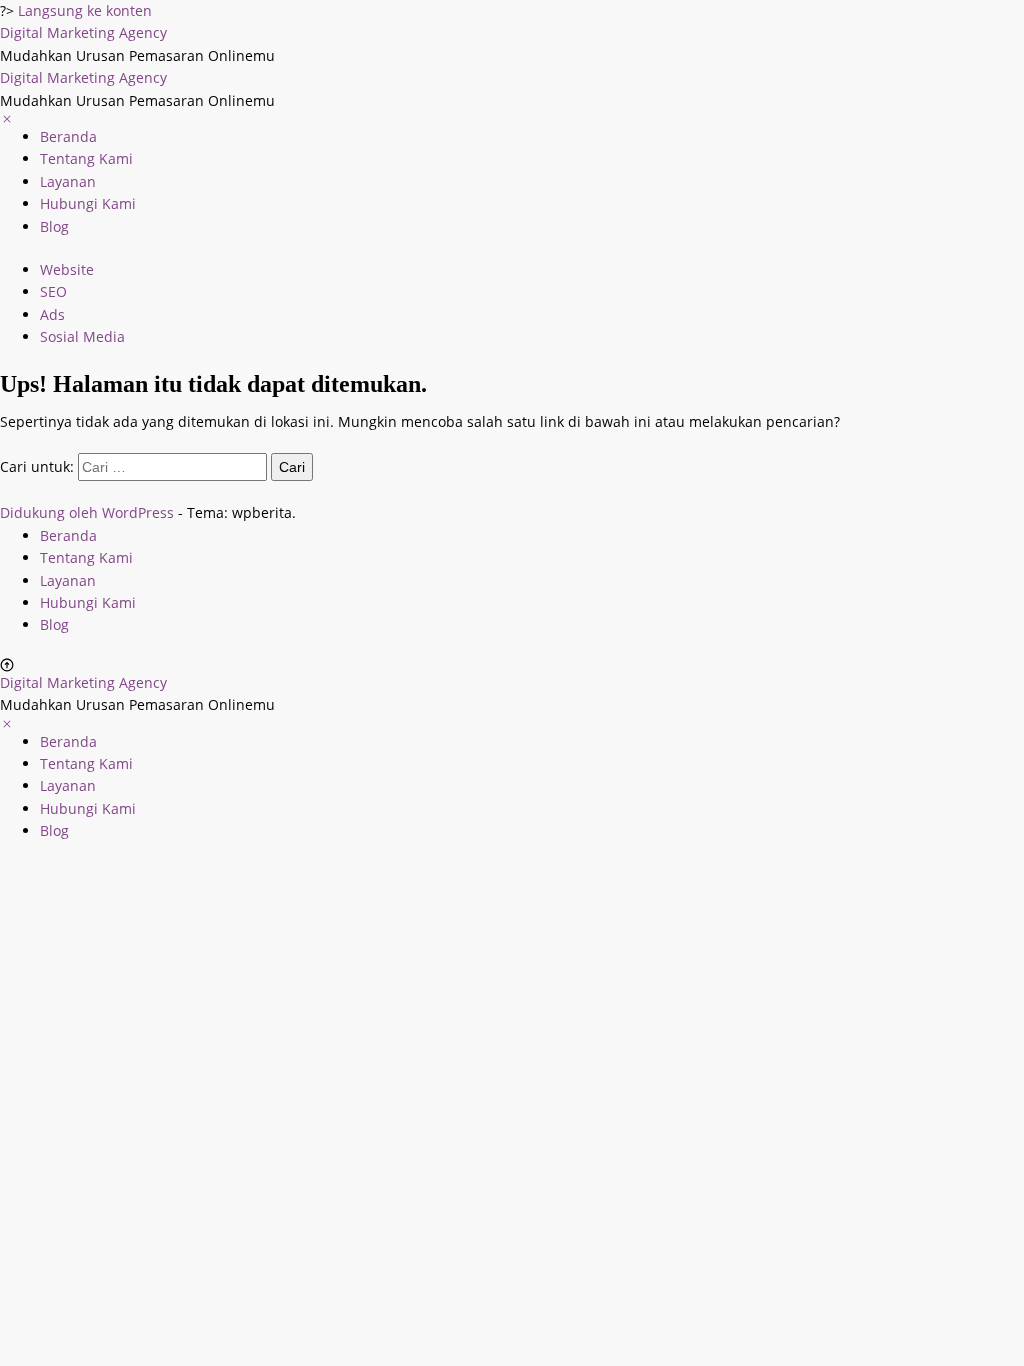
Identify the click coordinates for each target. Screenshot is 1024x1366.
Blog (54, 226)
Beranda (68, 136)
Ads (52, 314)
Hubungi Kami (88, 203)
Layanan (68, 181)
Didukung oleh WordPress (87, 512)
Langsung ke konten (85, 10)
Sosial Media (82, 336)
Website (67, 269)
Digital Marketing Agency (83, 32)
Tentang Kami (86, 158)
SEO (53, 291)
